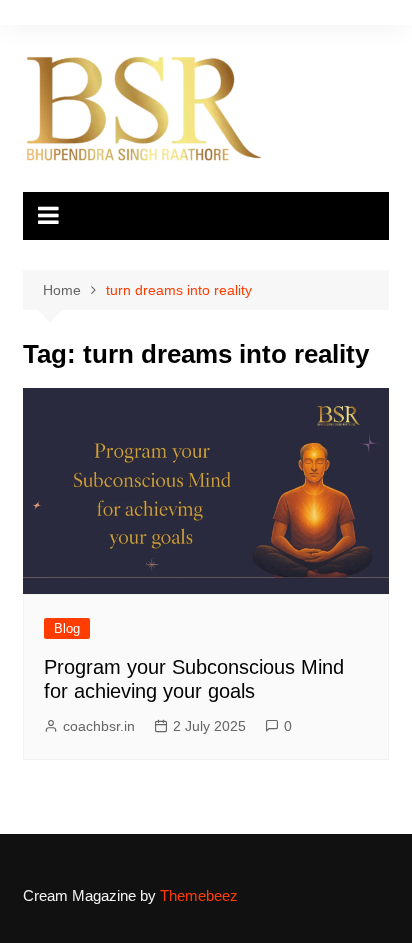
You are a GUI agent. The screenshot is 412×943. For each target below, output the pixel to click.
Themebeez (199, 895)
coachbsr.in (99, 726)
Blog (67, 628)
